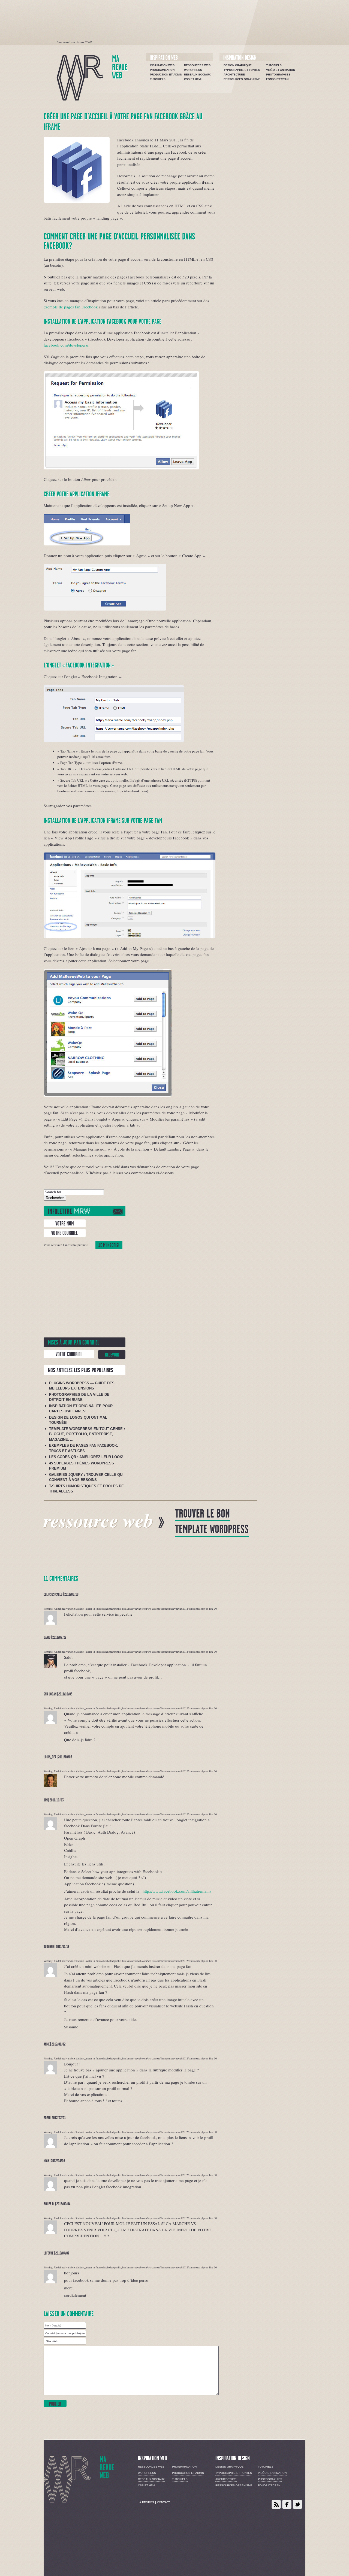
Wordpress (193, 70)
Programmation (162, 70)
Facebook (287, 2504)
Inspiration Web (162, 65)
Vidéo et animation (281, 70)
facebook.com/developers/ (66, 345)
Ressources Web (197, 65)
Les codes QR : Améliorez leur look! (86, 1457)
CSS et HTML (193, 79)
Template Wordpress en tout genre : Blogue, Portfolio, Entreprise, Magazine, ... (87, 1434)
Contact (163, 2502)
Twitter (297, 2504)
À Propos (147, 2502)
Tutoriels (158, 79)
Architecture (234, 75)
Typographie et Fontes (242, 70)
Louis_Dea (50, 1757)
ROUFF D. (49, 2204)
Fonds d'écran (277, 79)
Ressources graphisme (242, 79)
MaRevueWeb (120, 67)
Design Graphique (238, 65)
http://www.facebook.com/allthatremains (177, 1891)
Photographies (278, 75)
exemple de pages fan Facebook (71, 307)
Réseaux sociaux (197, 75)
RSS (276, 2504)
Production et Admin (166, 75)
